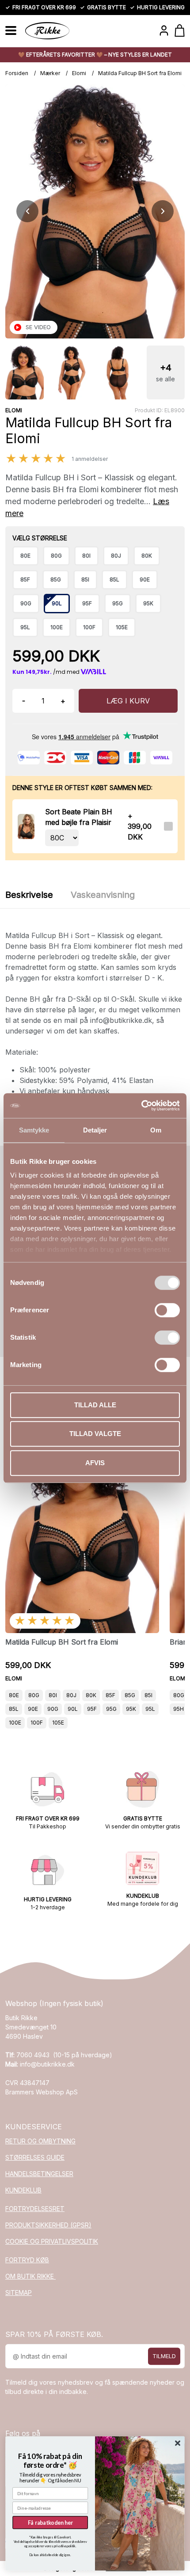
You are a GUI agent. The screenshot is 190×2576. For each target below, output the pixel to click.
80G (34, 1695)
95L (150, 1709)
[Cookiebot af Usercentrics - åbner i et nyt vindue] (141, 1106)
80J (71, 1695)
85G (130, 1695)
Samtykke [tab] (34, 1130)
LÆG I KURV (128, 701)
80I (53, 1695)
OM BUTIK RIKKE (30, 2276)
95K (131, 1709)
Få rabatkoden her (50, 2522)
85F (110, 1695)
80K (91, 1695)
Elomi (79, 73)
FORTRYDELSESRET (35, 2209)
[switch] (167, 1310)
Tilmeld (164, 2356)
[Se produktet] (26, 826)
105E (58, 1723)
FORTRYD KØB (27, 2260)
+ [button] (63, 701)
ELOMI (14, 410)
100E (15, 1723)
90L (73, 1709)
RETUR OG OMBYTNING (40, 2141)
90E (33, 1709)
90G (53, 1709)
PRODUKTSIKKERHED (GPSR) (48, 2225)
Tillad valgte (95, 1434)
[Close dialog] (178, 2443)
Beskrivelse (29, 895)
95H (179, 1709)
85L (14, 1709)
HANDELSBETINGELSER (39, 2174)
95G (111, 1709)
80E (14, 1695)
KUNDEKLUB (23, 2190)
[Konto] (164, 30)
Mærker (50, 73)
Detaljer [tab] (95, 1130)
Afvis (95, 1463)
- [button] (24, 701)
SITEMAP (19, 2293)
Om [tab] (156, 1130)
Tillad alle (95, 1405)
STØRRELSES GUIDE (35, 2157)
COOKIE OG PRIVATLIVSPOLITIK (52, 2241)
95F (92, 1709)
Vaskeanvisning (103, 895)
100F (37, 1723)
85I (148, 1695)
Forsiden (17, 73)
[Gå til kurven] (180, 30)
